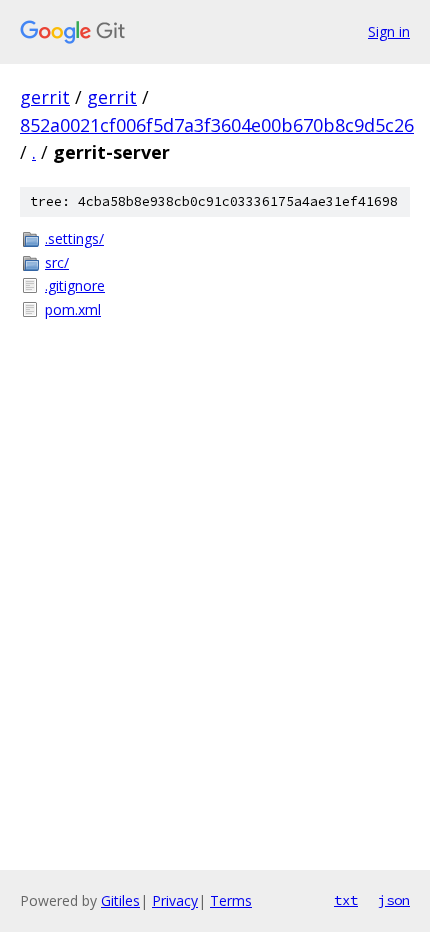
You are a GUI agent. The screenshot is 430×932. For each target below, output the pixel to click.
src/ (57, 262)
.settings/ (74, 238)
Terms (231, 900)
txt (346, 900)
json (394, 900)
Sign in (389, 31)
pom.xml (73, 309)
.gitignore (75, 285)
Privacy (175, 900)
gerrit (45, 97)
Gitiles (120, 900)
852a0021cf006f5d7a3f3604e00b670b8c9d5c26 (217, 125)
